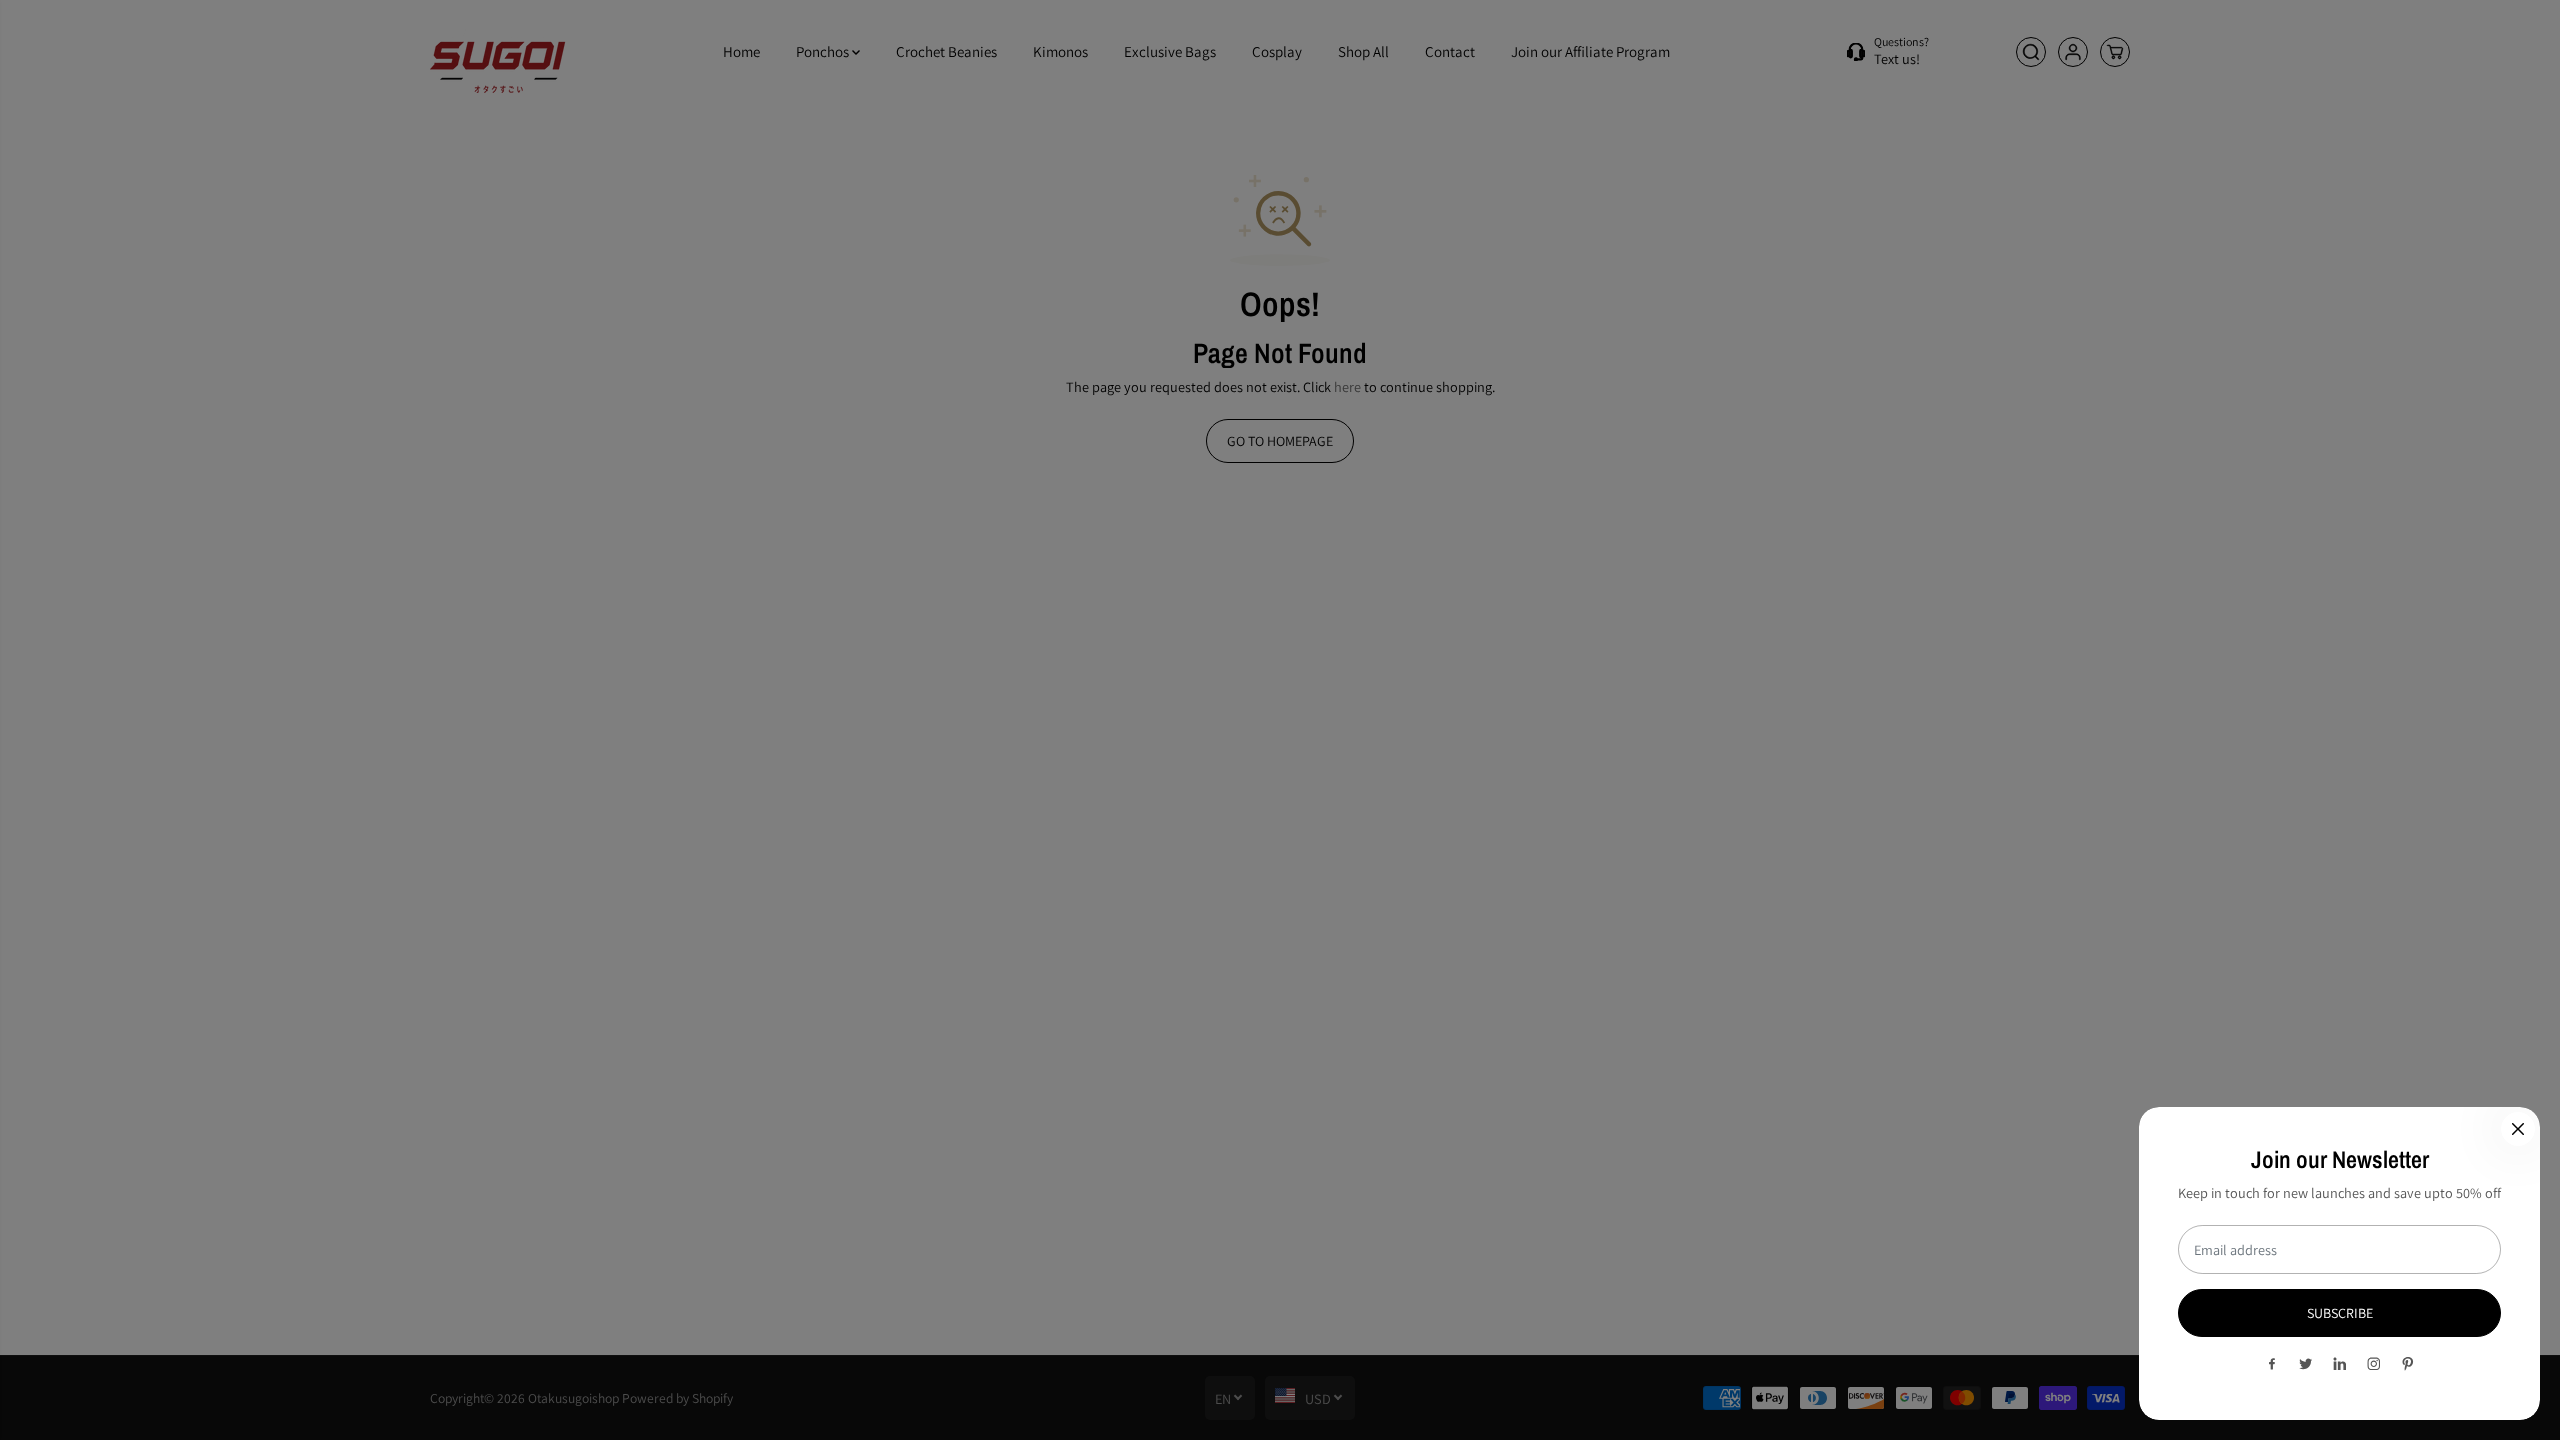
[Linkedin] (2340, 1364)
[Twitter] (2306, 1364)
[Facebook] (2272, 1364)
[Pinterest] (2408, 1364)
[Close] (2518, 1129)
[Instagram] (2374, 1364)
